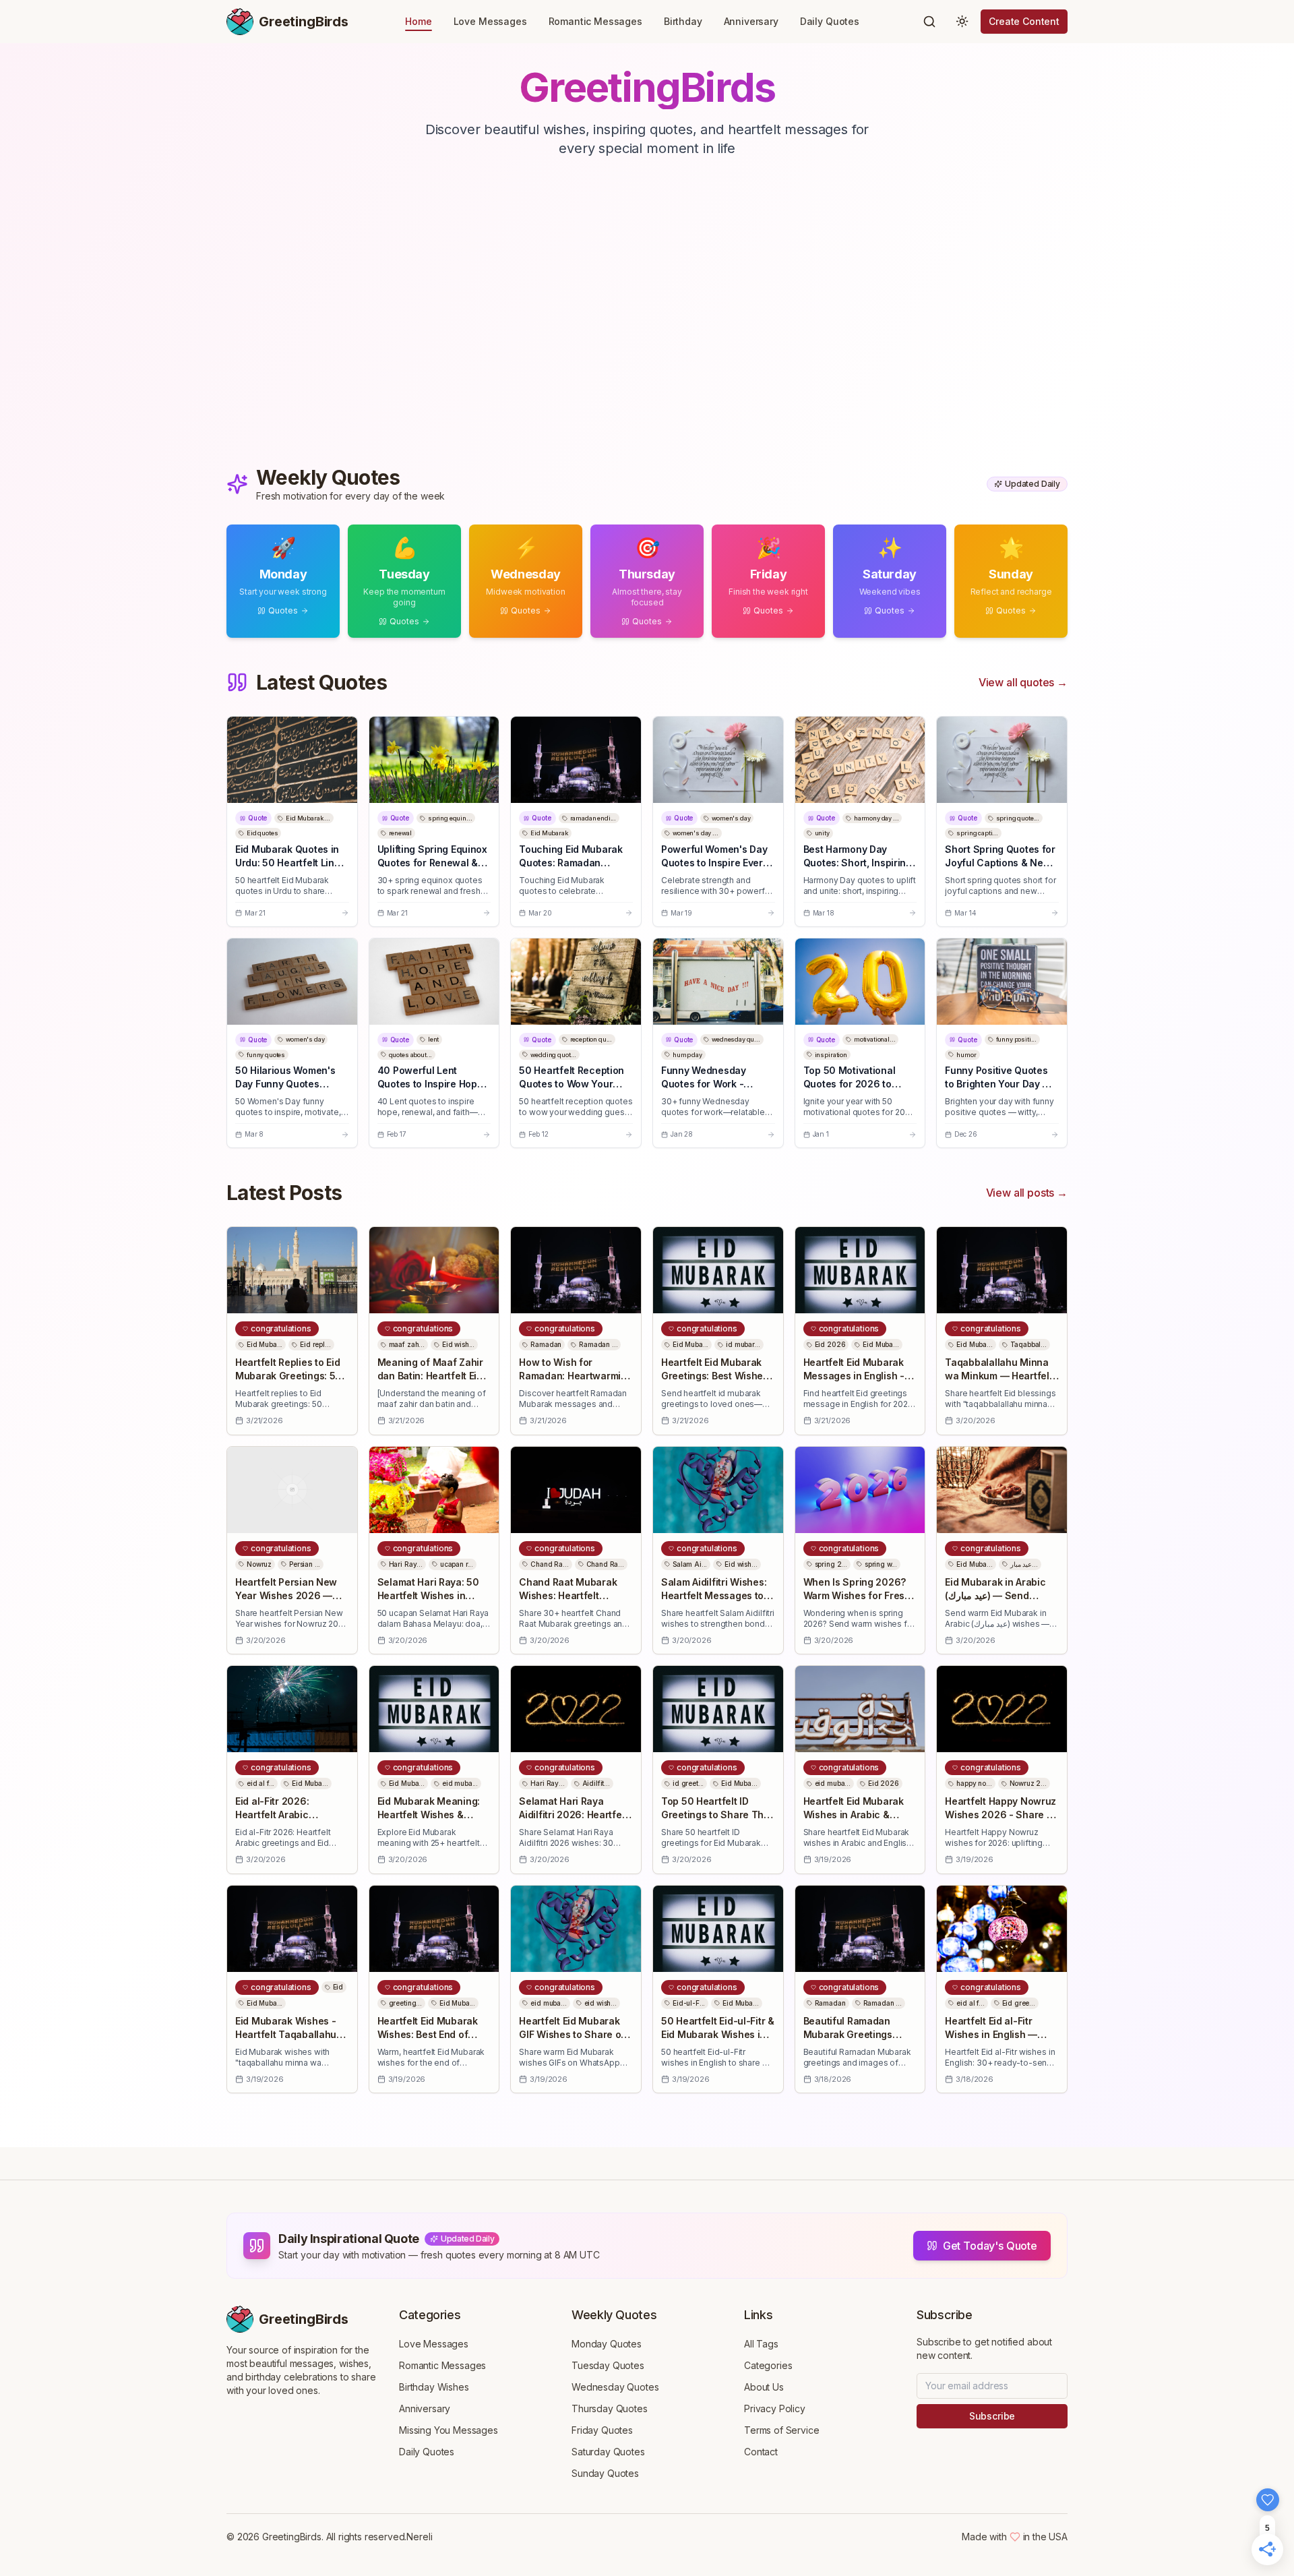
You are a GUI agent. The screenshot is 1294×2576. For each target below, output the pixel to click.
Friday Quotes (602, 2430)
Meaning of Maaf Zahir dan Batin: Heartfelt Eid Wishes (430, 1376)
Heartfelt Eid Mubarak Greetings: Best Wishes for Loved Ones (715, 1376)
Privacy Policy (775, 2408)
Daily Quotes (830, 21)
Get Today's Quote (990, 2246)
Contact (761, 2452)
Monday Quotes (607, 2344)
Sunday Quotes (605, 2473)
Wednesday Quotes (615, 2387)
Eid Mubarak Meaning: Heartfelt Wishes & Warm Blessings (429, 1815)
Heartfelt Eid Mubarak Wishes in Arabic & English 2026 (854, 1815)
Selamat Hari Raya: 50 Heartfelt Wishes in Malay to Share (428, 1595)
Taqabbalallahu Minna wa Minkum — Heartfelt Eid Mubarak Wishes (998, 1376)
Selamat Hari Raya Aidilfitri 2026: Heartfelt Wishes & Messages (573, 1815)
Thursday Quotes (610, 2408)
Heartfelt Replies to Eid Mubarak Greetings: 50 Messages (288, 1376)
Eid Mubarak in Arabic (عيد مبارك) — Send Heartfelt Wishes (995, 1595)
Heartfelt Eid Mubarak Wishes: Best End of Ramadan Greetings (428, 2034)
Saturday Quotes (608, 2452)
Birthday (683, 21)
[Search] (929, 22)
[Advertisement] (647, 326)
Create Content (1024, 21)
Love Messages (490, 21)
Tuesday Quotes (608, 2365)
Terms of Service (781, 2430)
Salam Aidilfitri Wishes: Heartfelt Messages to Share (714, 1595)
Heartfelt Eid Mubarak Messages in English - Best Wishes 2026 (854, 1376)
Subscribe (992, 2416)
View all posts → (1027, 1193)
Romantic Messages (595, 21)
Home (418, 21)
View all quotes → (1023, 682)
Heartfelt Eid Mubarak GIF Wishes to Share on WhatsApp (573, 2034)
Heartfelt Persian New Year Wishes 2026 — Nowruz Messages (286, 1595)
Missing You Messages (449, 2430)
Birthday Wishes (434, 2387)
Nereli (419, 2537)
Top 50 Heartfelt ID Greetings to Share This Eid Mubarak (716, 1815)
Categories (768, 2365)
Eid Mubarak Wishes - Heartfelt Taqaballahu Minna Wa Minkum (286, 2034)
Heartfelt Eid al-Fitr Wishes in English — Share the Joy (991, 2034)
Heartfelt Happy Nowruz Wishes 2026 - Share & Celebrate (1000, 1815)
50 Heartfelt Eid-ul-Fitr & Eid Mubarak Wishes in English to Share (718, 2034)
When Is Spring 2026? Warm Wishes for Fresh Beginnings (857, 1595)
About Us (764, 2387)
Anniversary (751, 21)
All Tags (761, 2344)
